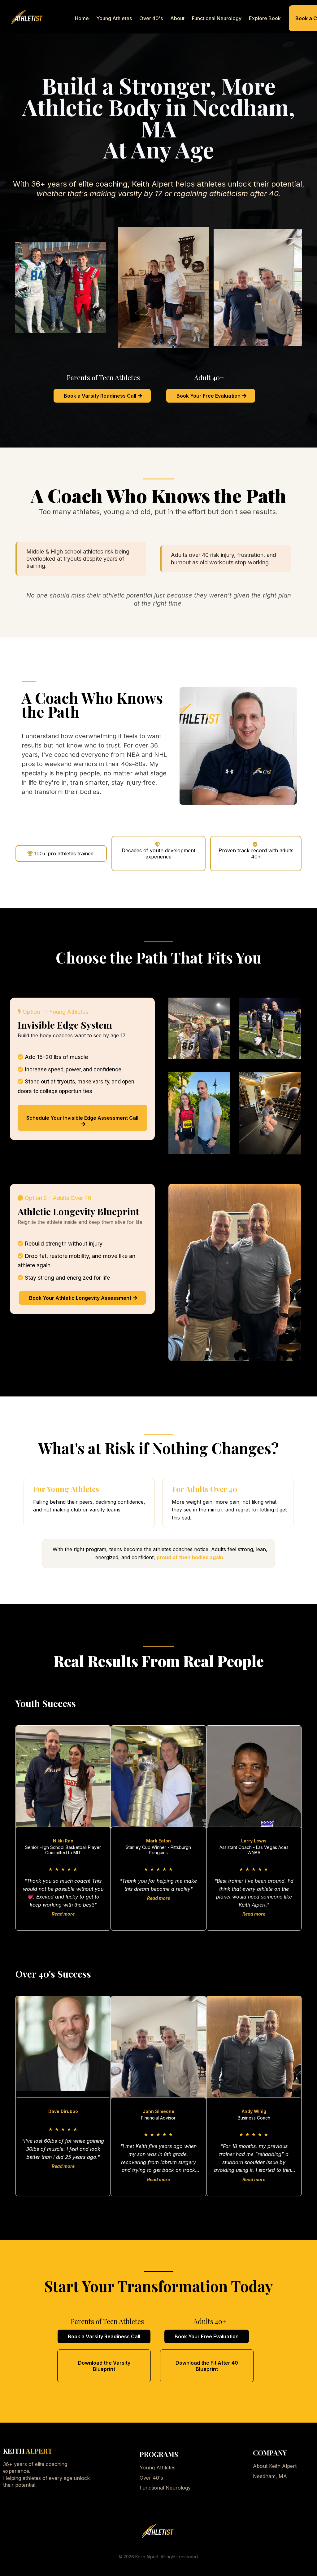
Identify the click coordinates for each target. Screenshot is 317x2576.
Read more (63, 1914)
